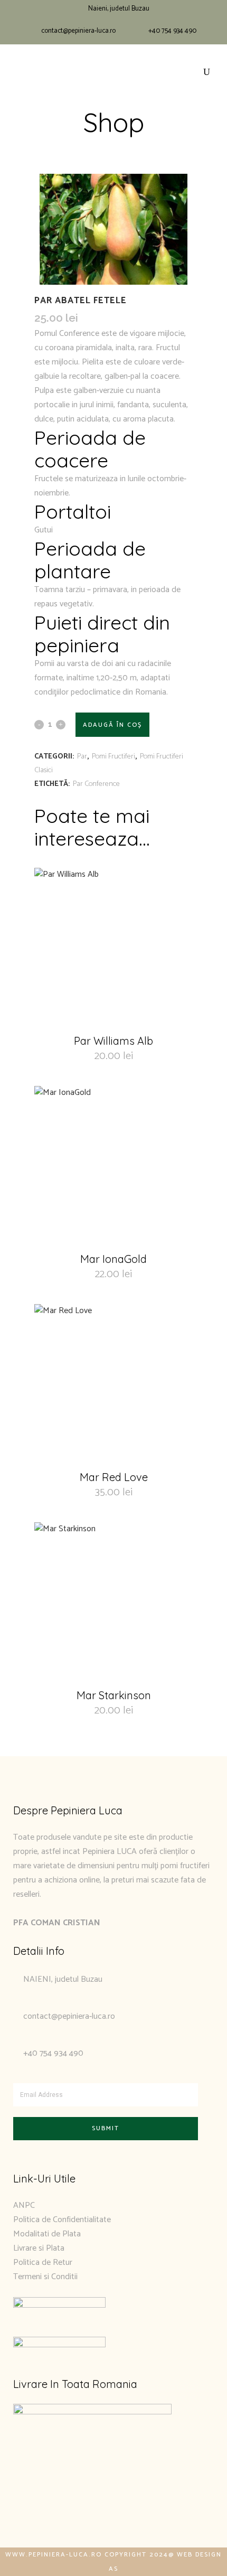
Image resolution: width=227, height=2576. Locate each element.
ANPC (24, 2205)
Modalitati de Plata (47, 2234)
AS (113, 2569)
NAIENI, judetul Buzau (63, 1979)
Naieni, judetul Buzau (119, 9)
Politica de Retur (43, 2263)
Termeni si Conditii (45, 2277)
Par (82, 757)
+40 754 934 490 (172, 31)
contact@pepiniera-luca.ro (78, 31)
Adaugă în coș (112, 725)
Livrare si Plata (39, 2248)
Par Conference (96, 784)
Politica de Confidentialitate (62, 2220)
